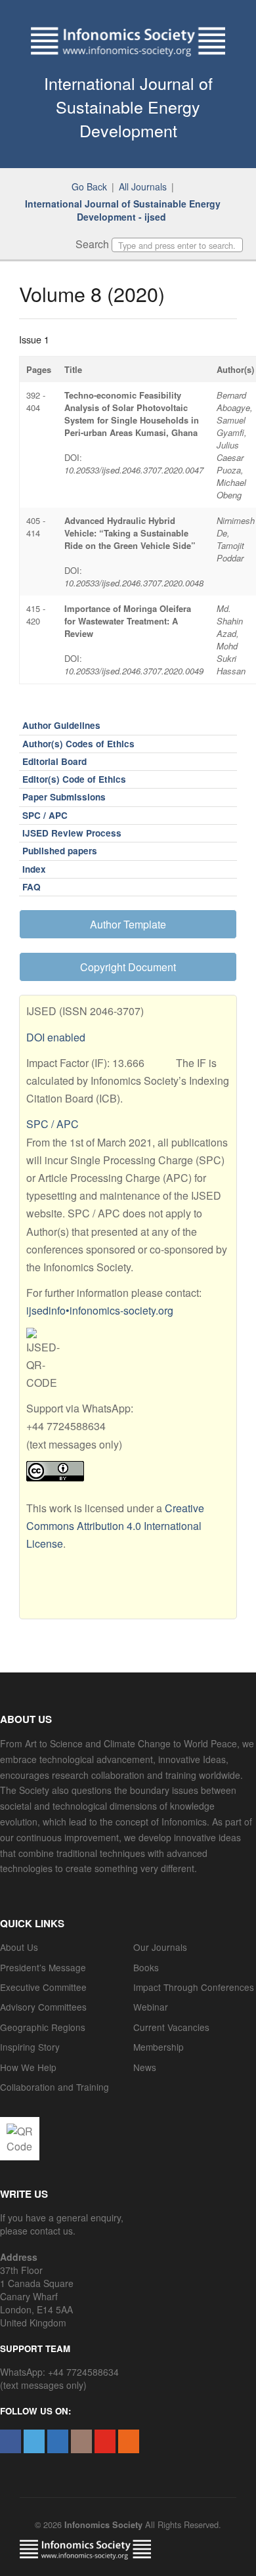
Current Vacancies (171, 2027)
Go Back (89, 186)
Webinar (151, 2007)
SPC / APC (45, 815)
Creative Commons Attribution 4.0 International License (115, 1526)
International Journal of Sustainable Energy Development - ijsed (123, 210)
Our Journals (160, 1947)
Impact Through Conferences (194, 1987)
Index (34, 869)
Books (146, 1967)
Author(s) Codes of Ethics (78, 744)
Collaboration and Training (54, 2087)
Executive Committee (43, 1987)
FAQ (32, 887)
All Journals (143, 186)
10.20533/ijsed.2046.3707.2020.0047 (134, 470)
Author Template (128, 924)
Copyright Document (128, 967)
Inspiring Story (30, 2047)
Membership (159, 2047)
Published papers (60, 851)
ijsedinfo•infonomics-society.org (100, 1310)
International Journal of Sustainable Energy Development (128, 106)
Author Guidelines (61, 725)
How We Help (28, 2067)
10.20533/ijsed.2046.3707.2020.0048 (134, 583)
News (145, 2067)
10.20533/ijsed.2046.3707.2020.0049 (134, 671)
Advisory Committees (43, 2007)
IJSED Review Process (72, 833)
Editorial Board (54, 761)
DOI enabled (56, 1037)
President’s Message (43, 1967)
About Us (19, 1947)
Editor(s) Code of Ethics (74, 779)
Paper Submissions (64, 797)
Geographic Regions (43, 2027)
